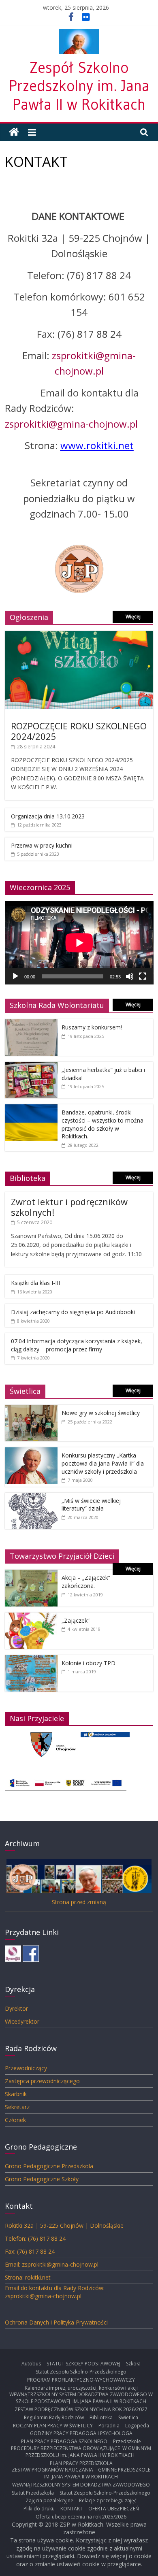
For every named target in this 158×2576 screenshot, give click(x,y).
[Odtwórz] (15, 976)
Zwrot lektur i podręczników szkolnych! (69, 1207)
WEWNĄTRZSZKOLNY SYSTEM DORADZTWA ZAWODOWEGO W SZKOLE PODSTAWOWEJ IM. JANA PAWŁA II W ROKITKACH (81, 2398)
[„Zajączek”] (31, 1617)
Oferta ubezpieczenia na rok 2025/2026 (81, 2517)
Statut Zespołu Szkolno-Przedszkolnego (81, 2372)
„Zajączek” (76, 1620)
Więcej (133, 617)
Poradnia (109, 2426)
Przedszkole (127, 2441)
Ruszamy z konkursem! (92, 1027)
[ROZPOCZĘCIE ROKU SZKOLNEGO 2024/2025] (79, 635)
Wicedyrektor (22, 2021)
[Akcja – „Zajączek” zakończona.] (31, 1574)
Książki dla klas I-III (35, 1283)
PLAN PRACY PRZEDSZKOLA (81, 2463)
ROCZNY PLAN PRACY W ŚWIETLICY (53, 2426)
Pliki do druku (39, 2509)
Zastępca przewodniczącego (42, 2081)
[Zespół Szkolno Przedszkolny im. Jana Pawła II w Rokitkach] (14, 132)
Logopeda (137, 2426)
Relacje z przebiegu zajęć (108, 2500)
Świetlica (128, 2417)
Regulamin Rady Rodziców (54, 2417)
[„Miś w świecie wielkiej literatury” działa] (31, 1497)
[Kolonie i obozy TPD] (31, 1659)
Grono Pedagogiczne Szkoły (42, 2179)
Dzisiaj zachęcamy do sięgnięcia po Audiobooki (73, 1312)
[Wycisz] (130, 976)
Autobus (31, 2364)
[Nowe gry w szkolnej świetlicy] (31, 1409)
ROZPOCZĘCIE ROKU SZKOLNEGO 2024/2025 (79, 731)
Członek (15, 2120)
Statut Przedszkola (33, 2493)
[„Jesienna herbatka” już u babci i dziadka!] (31, 1066)
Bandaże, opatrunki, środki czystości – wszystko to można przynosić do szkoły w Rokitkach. (102, 1124)
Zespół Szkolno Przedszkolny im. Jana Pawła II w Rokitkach (79, 86)
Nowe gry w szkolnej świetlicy (101, 1413)
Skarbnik (16, 2094)
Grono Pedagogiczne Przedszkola (49, 2166)
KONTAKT (72, 2509)
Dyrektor (16, 2008)
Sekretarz (17, 2107)
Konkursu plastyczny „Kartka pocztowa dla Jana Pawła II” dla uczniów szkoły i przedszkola (103, 1463)
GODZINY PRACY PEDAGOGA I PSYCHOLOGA (81, 2433)
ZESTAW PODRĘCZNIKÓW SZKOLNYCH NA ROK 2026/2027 (81, 2409)
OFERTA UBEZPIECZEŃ (114, 2509)
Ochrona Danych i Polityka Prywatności (56, 2322)
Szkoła (133, 2364)
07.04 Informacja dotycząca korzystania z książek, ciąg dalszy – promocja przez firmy (77, 1345)
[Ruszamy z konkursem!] (31, 1024)
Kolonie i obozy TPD (89, 1663)
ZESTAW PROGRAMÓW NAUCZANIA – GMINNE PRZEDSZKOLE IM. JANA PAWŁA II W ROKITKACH (81, 2473)
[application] (79, 943)
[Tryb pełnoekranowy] (143, 976)
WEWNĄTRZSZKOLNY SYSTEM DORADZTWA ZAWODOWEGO (81, 2485)
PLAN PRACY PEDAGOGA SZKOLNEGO (64, 2441)
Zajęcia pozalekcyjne (49, 2500)
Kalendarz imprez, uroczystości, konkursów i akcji (81, 2388)
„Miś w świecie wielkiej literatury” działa (91, 1505)
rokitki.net (110, 445)
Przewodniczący (26, 2068)
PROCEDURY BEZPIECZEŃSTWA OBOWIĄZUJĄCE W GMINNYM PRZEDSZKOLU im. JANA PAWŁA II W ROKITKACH (81, 2452)
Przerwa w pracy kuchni (42, 845)
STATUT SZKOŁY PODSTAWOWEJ (83, 2364)
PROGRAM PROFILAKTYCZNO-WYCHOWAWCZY (81, 2380)
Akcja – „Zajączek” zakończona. (86, 1582)
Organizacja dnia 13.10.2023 (48, 816)
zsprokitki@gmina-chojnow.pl (71, 424)
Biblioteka (101, 2417)
